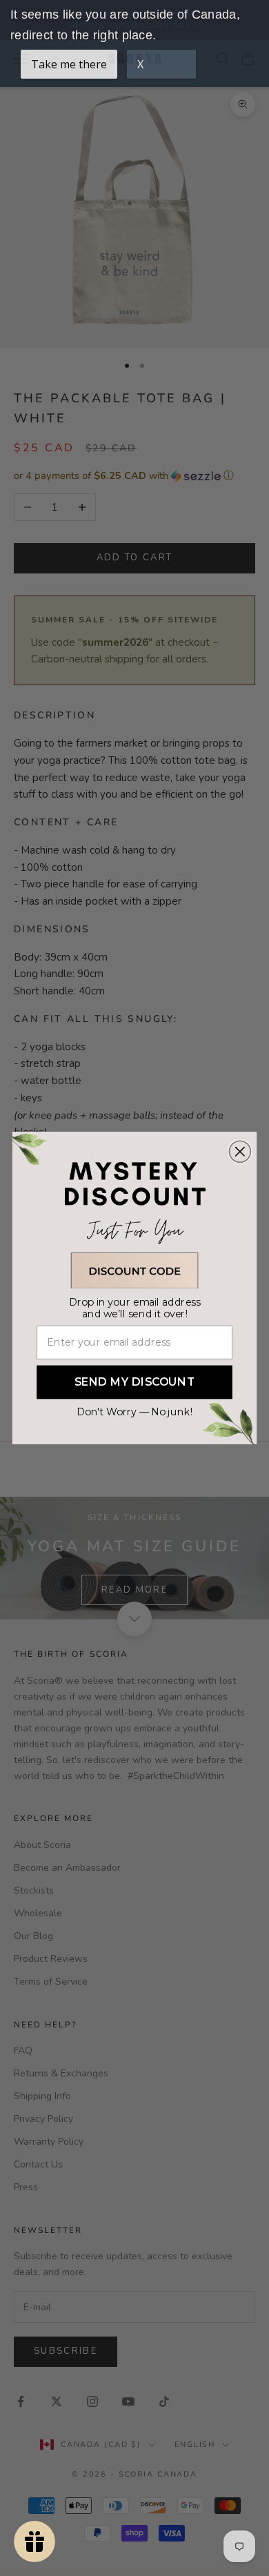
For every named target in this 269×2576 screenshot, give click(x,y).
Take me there (69, 64)
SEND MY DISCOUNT (135, 1382)
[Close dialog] (240, 1151)
